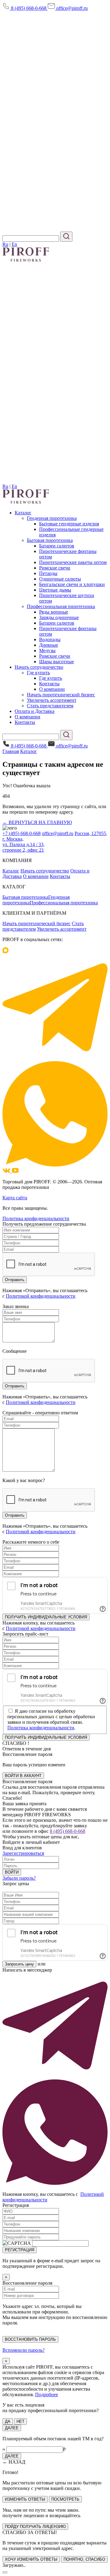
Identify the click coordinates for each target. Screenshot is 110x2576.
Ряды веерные (54, 612)
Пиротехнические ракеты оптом (73, 562)
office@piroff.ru (71, 8)
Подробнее (47, 2394)
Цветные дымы (55, 590)
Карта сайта (15, 1198)
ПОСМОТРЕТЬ (65, 2499)
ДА (8, 2421)
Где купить (38, 673)
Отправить (15, 1515)
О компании (52, 689)
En (14, 244)
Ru (5, 244)
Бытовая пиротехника (50, 540)
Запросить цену (19, 1964)
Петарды (48, 573)
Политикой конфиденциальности (41, 1296)
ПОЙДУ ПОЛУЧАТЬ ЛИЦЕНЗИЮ (35, 2527)
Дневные (49, 645)
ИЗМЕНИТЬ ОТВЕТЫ (25, 2499)
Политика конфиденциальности (36, 1218)
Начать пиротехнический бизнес (61, 695)
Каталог (23, 513)
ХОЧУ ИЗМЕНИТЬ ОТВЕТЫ (31, 2559)
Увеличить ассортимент (52, 700)
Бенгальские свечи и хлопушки (72, 584)
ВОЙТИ (12, 1872)
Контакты (49, 684)
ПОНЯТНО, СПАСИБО (84, 2559)
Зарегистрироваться (23, 1853)
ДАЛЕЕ (12, 2428)
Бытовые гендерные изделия (69, 524)
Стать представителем (50, 706)
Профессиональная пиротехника (61, 606)
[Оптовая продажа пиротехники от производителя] (26, 502)
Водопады (50, 639)
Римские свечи (55, 568)
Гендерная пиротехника (52, 518)
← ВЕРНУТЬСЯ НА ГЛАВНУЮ (37, 822)
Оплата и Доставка (35, 711)
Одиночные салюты (60, 579)
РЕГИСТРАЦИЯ (20, 2250)
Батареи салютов (57, 546)
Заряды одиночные (59, 617)
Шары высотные (57, 662)
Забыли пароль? (19, 1878)
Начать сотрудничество (39, 667)
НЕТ (20, 2421)
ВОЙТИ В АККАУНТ (23, 1776)
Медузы (47, 651)
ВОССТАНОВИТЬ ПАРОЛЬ (30, 2339)
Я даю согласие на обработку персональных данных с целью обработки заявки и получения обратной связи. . (51, 1719)
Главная (11, 751)
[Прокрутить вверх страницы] (5, 2572)
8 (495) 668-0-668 (29, 8)
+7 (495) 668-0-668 (22, 833)
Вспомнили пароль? (24, 2350)
